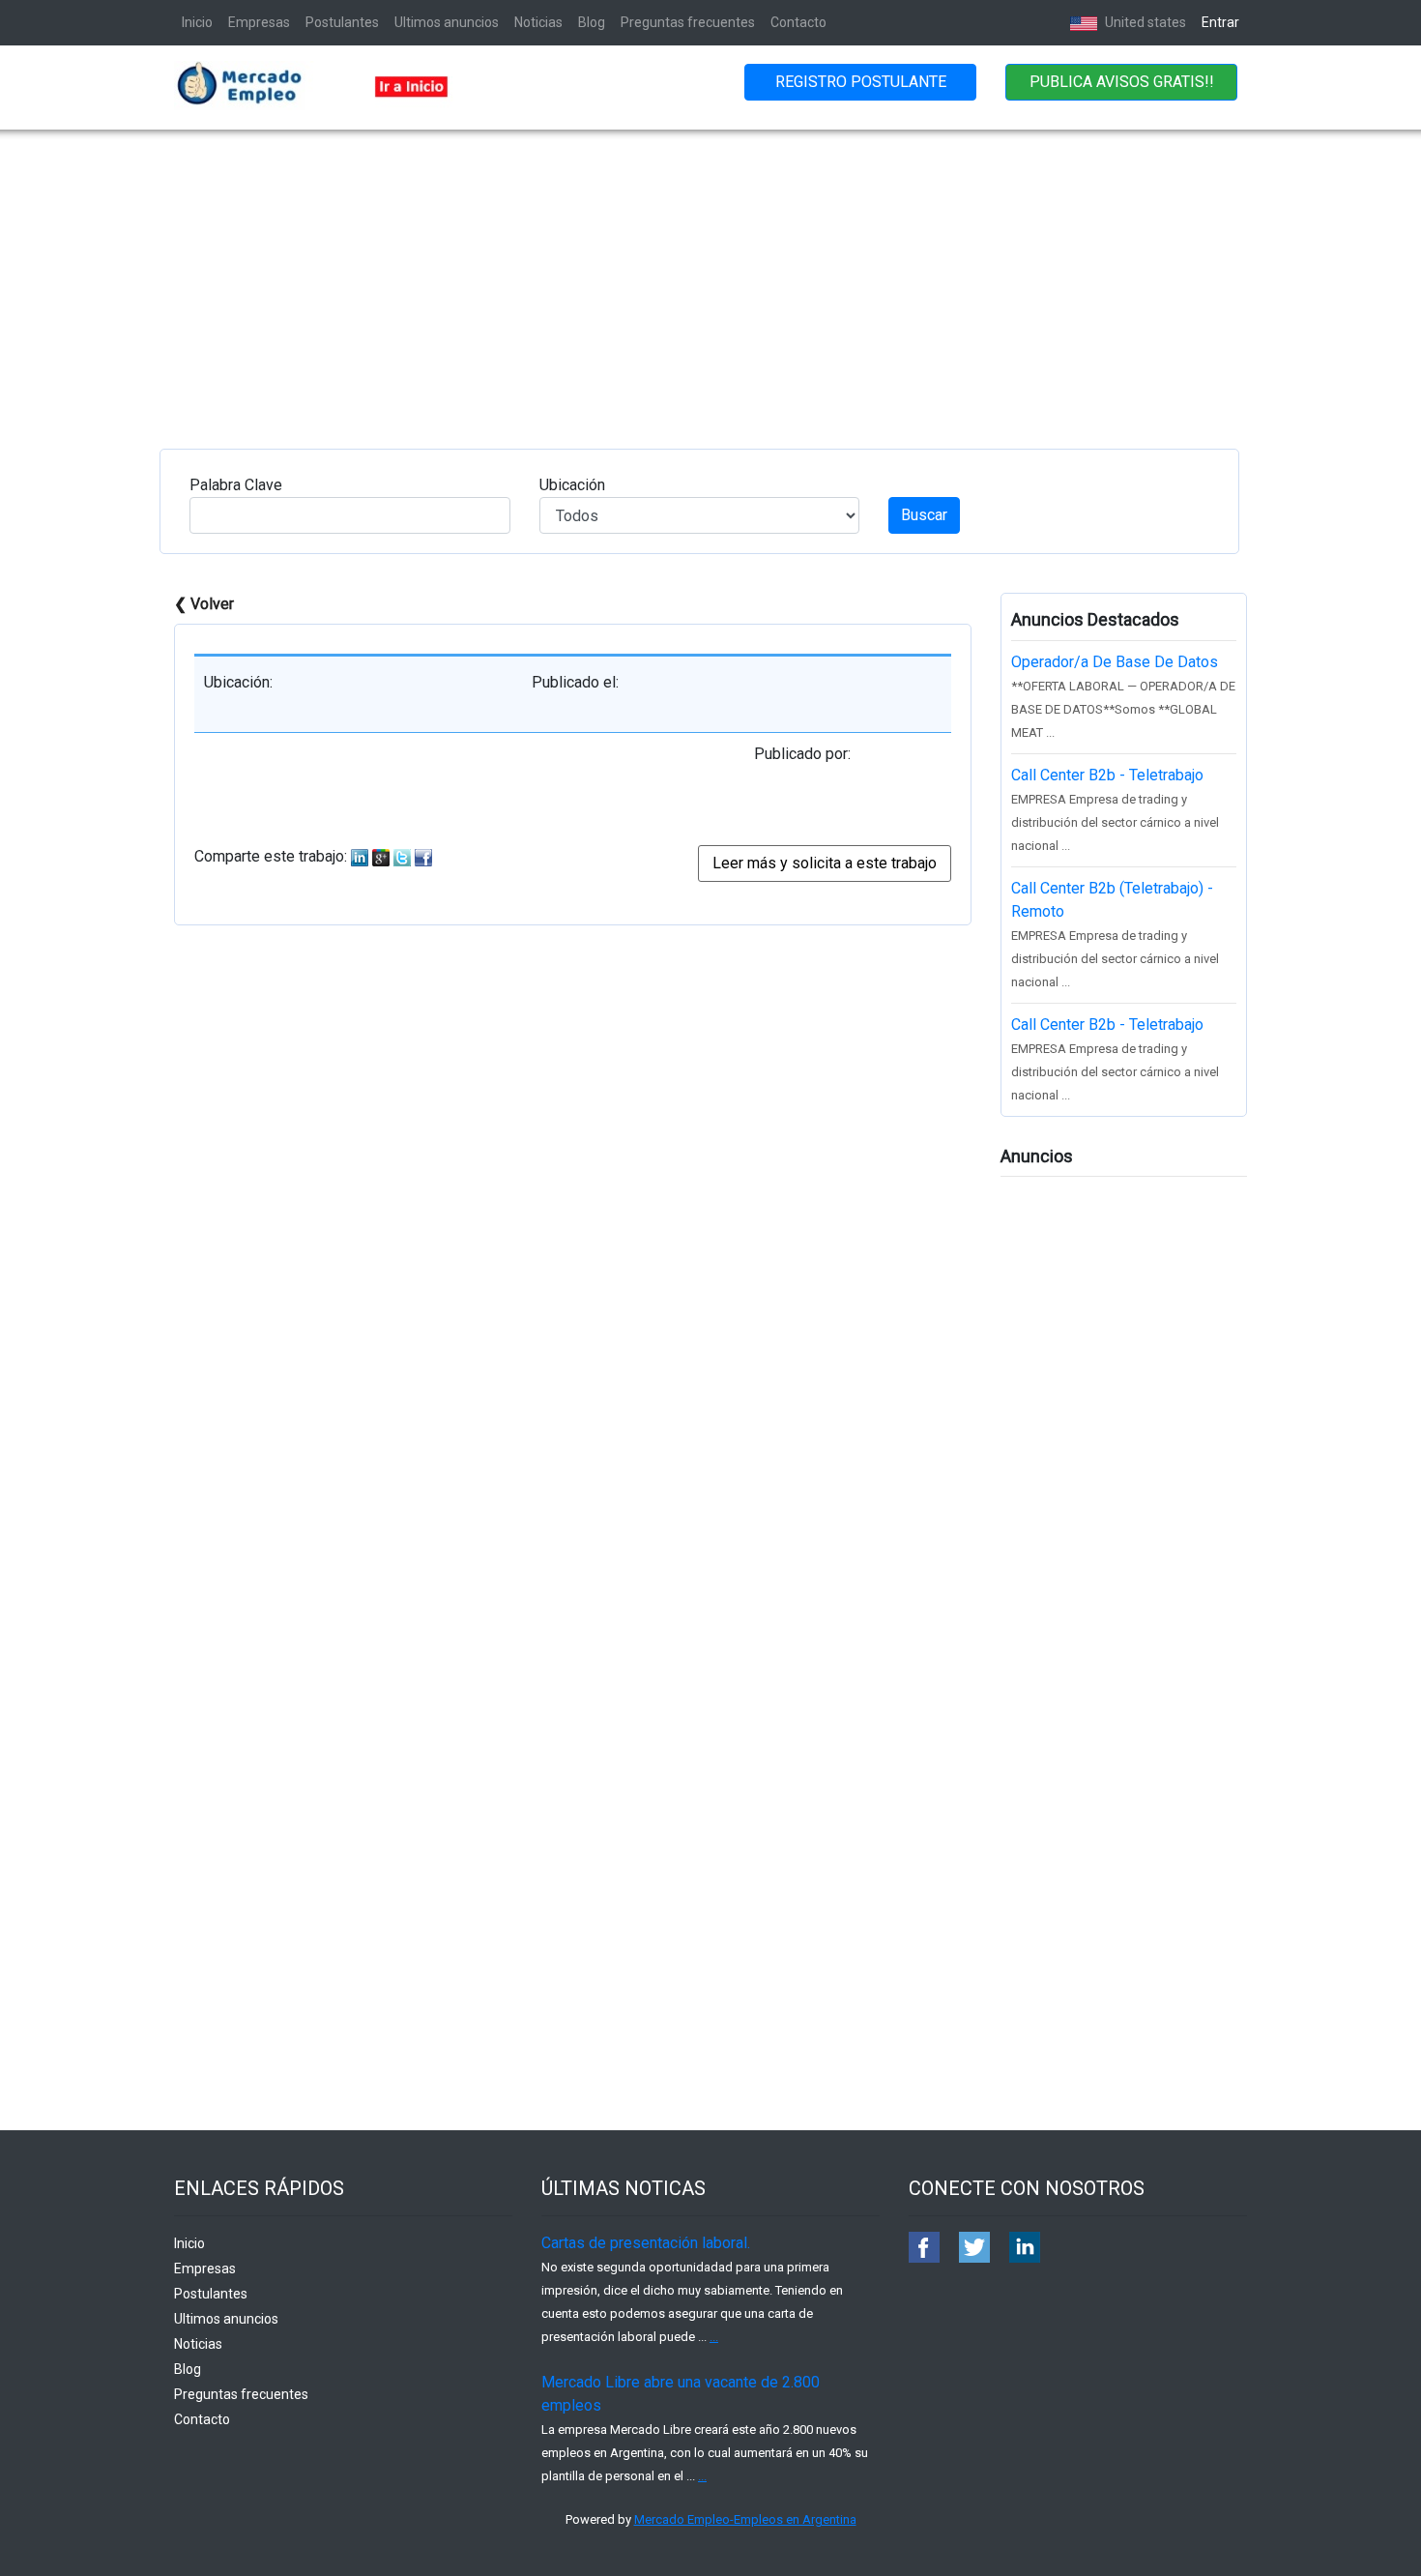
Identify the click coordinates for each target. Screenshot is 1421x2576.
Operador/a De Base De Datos (1115, 662)
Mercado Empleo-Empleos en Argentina (745, 2519)
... (714, 2337)
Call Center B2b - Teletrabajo (1107, 775)
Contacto (798, 22)
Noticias (538, 22)
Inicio (197, 22)
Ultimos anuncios (447, 22)
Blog (592, 22)
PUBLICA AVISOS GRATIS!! (1122, 82)
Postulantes (342, 22)
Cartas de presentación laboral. (646, 2243)
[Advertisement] (710, 275)
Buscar (924, 515)
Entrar (1220, 22)
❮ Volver (204, 604)
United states (1144, 22)
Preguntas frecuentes (688, 22)
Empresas (259, 22)
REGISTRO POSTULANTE (861, 82)
